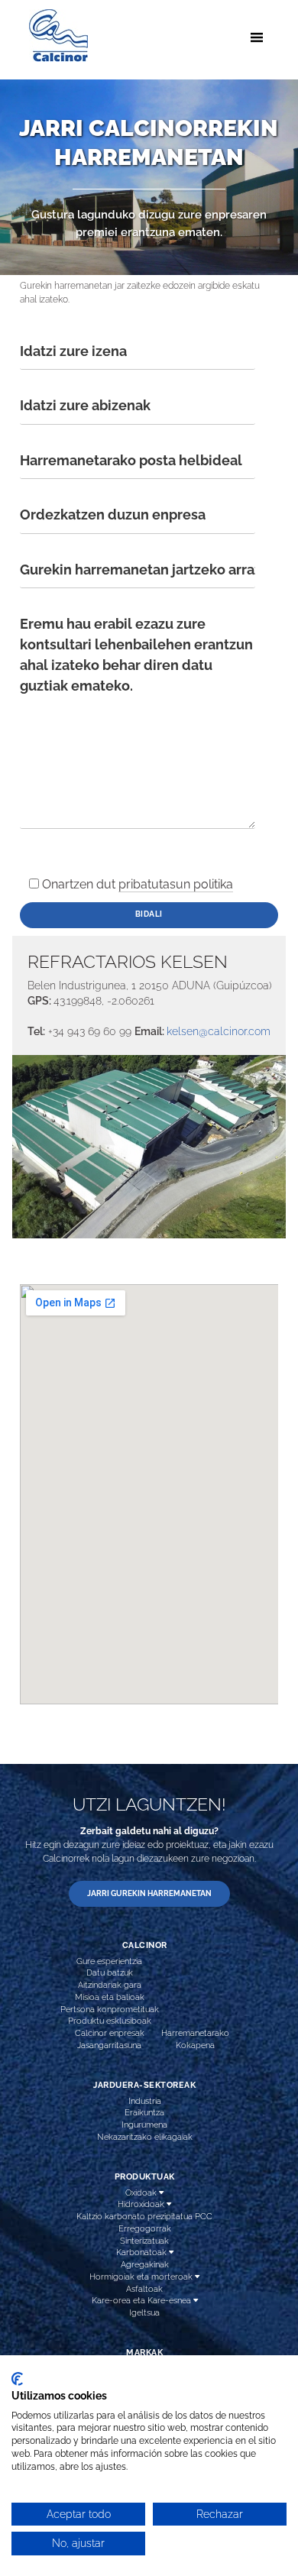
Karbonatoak (143, 2252)
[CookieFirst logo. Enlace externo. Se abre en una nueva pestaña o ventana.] (17, 2379)
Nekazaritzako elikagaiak (145, 2137)
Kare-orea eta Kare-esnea (143, 2300)
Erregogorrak (145, 2228)
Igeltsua (144, 2312)
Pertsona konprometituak (110, 2009)
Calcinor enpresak (110, 2033)
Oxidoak (142, 2193)
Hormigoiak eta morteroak (142, 2277)
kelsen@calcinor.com (219, 1031)
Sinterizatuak (144, 2241)
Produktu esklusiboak (110, 2021)
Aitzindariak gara (110, 1985)
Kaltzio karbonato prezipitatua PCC (144, 2216)
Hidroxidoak (142, 2204)
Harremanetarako (195, 2033)
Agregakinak (145, 2264)
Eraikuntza (144, 2112)
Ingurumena (144, 2125)
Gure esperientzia (109, 1961)
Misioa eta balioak (110, 1997)
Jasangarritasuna (109, 2045)
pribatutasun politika (176, 884)
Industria (145, 2101)
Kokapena (195, 2045)
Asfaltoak (144, 2289)
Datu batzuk (110, 1972)
